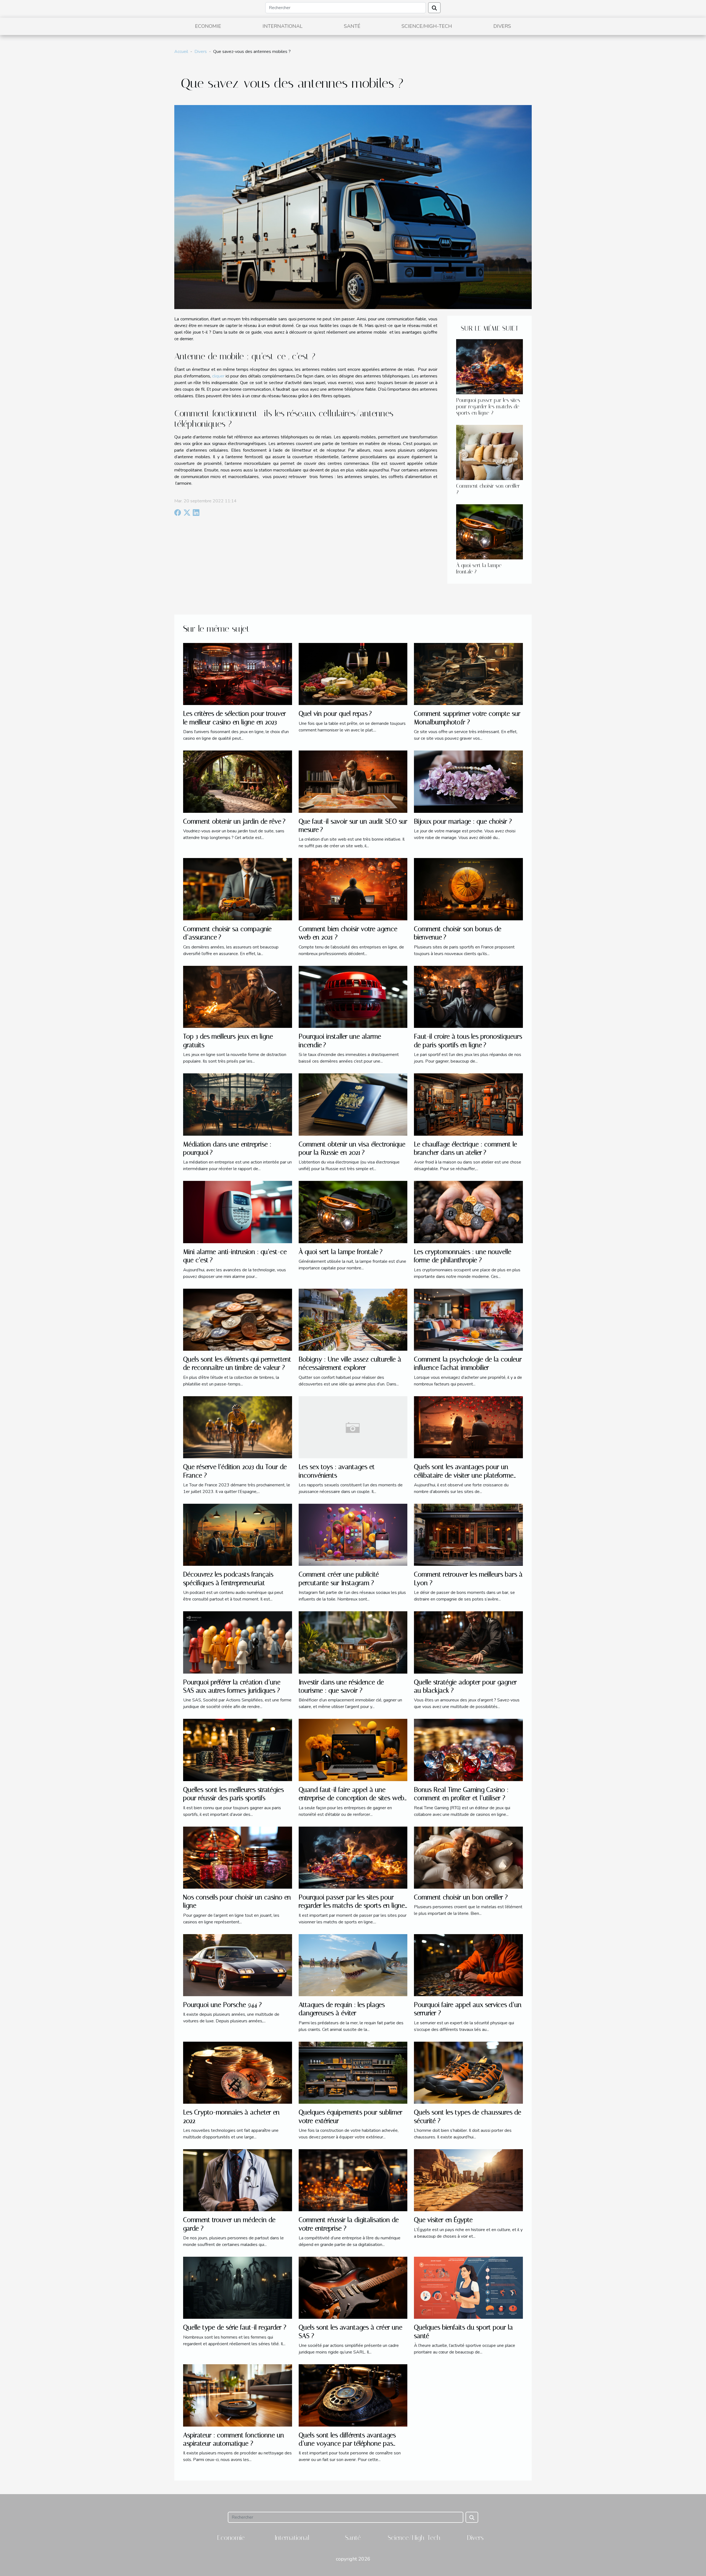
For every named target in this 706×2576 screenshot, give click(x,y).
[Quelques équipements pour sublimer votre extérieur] (353, 2072)
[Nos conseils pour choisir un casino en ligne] (238, 1857)
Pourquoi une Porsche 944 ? (222, 2005)
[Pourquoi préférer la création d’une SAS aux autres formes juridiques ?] (238, 1642)
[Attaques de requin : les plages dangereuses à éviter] (353, 1965)
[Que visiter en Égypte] (468, 2180)
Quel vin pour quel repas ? (335, 714)
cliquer (218, 376)
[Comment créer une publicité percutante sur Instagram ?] (353, 1535)
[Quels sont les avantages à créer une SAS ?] (353, 2288)
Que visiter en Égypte (443, 2220)
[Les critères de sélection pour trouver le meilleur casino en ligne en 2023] (238, 674)
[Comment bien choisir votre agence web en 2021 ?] (353, 889)
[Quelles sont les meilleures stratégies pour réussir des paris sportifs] (238, 1750)
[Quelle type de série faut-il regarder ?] (238, 2288)
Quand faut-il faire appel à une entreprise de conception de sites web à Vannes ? (351, 1798)
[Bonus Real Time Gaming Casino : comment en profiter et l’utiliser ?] (468, 1750)
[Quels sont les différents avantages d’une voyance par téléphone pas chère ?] (353, 2395)
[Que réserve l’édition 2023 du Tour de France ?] (238, 1427)
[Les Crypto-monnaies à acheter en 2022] (238, 2072)
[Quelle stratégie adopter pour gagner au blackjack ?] (468, 1642)
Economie (208, 26)
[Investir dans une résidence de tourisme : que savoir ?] (353, 1642)
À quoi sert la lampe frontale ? (341, 1252)
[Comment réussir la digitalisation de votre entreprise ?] (353, 2180)
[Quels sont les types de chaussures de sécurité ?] (468, 2072)
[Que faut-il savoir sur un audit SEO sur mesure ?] (353, 781)
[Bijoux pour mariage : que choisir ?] (468, 781)
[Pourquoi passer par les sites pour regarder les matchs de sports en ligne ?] (490, 366)
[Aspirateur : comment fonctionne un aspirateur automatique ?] (238, 2395)
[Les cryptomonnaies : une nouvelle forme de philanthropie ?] (468, 1212)
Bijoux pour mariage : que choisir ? (463, 821)
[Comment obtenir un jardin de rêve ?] (238, 781)
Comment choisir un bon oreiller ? (461, 1897)
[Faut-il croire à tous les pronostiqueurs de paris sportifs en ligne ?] (468, 996)
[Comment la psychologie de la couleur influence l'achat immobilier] (468, 1319)
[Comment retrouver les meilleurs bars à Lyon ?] (468, 1535)
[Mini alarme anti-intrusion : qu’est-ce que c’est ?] (238, 1212)
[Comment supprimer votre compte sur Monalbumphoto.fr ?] (468, 674)
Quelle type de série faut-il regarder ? (235, 2327)
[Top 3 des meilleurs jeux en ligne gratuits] (238, 996)
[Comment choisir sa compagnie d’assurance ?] (238, 889)
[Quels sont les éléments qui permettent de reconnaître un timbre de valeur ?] (238, 1319)
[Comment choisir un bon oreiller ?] (468, 1857)
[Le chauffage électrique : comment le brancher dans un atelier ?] (468, 1104)
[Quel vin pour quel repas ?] (353, 674)
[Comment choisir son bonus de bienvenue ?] (468, 889)
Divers (502, 26)
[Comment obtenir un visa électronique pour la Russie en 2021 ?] (353, 1104)
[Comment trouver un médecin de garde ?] (238, 2180)
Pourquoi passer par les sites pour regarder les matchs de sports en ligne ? (488, 407)
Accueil (181, 52)
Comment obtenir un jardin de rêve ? (234, 821)
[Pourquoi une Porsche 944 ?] (238, 1965)
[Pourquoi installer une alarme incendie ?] (353, 996)
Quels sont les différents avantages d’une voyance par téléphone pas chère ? (347, 2444)
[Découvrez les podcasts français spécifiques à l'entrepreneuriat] (238, 1535)
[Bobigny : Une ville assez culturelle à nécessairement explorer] (353, 1319)
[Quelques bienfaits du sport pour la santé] (468, 2288)
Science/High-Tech (427, 26)
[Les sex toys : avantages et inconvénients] (353, 1427)
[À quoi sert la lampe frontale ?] (490, 532)
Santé (352, 26)
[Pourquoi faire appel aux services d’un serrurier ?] (468, 1965)
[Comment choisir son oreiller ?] (490, 452)
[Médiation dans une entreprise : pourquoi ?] (238, 1104)
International (283, 26)
